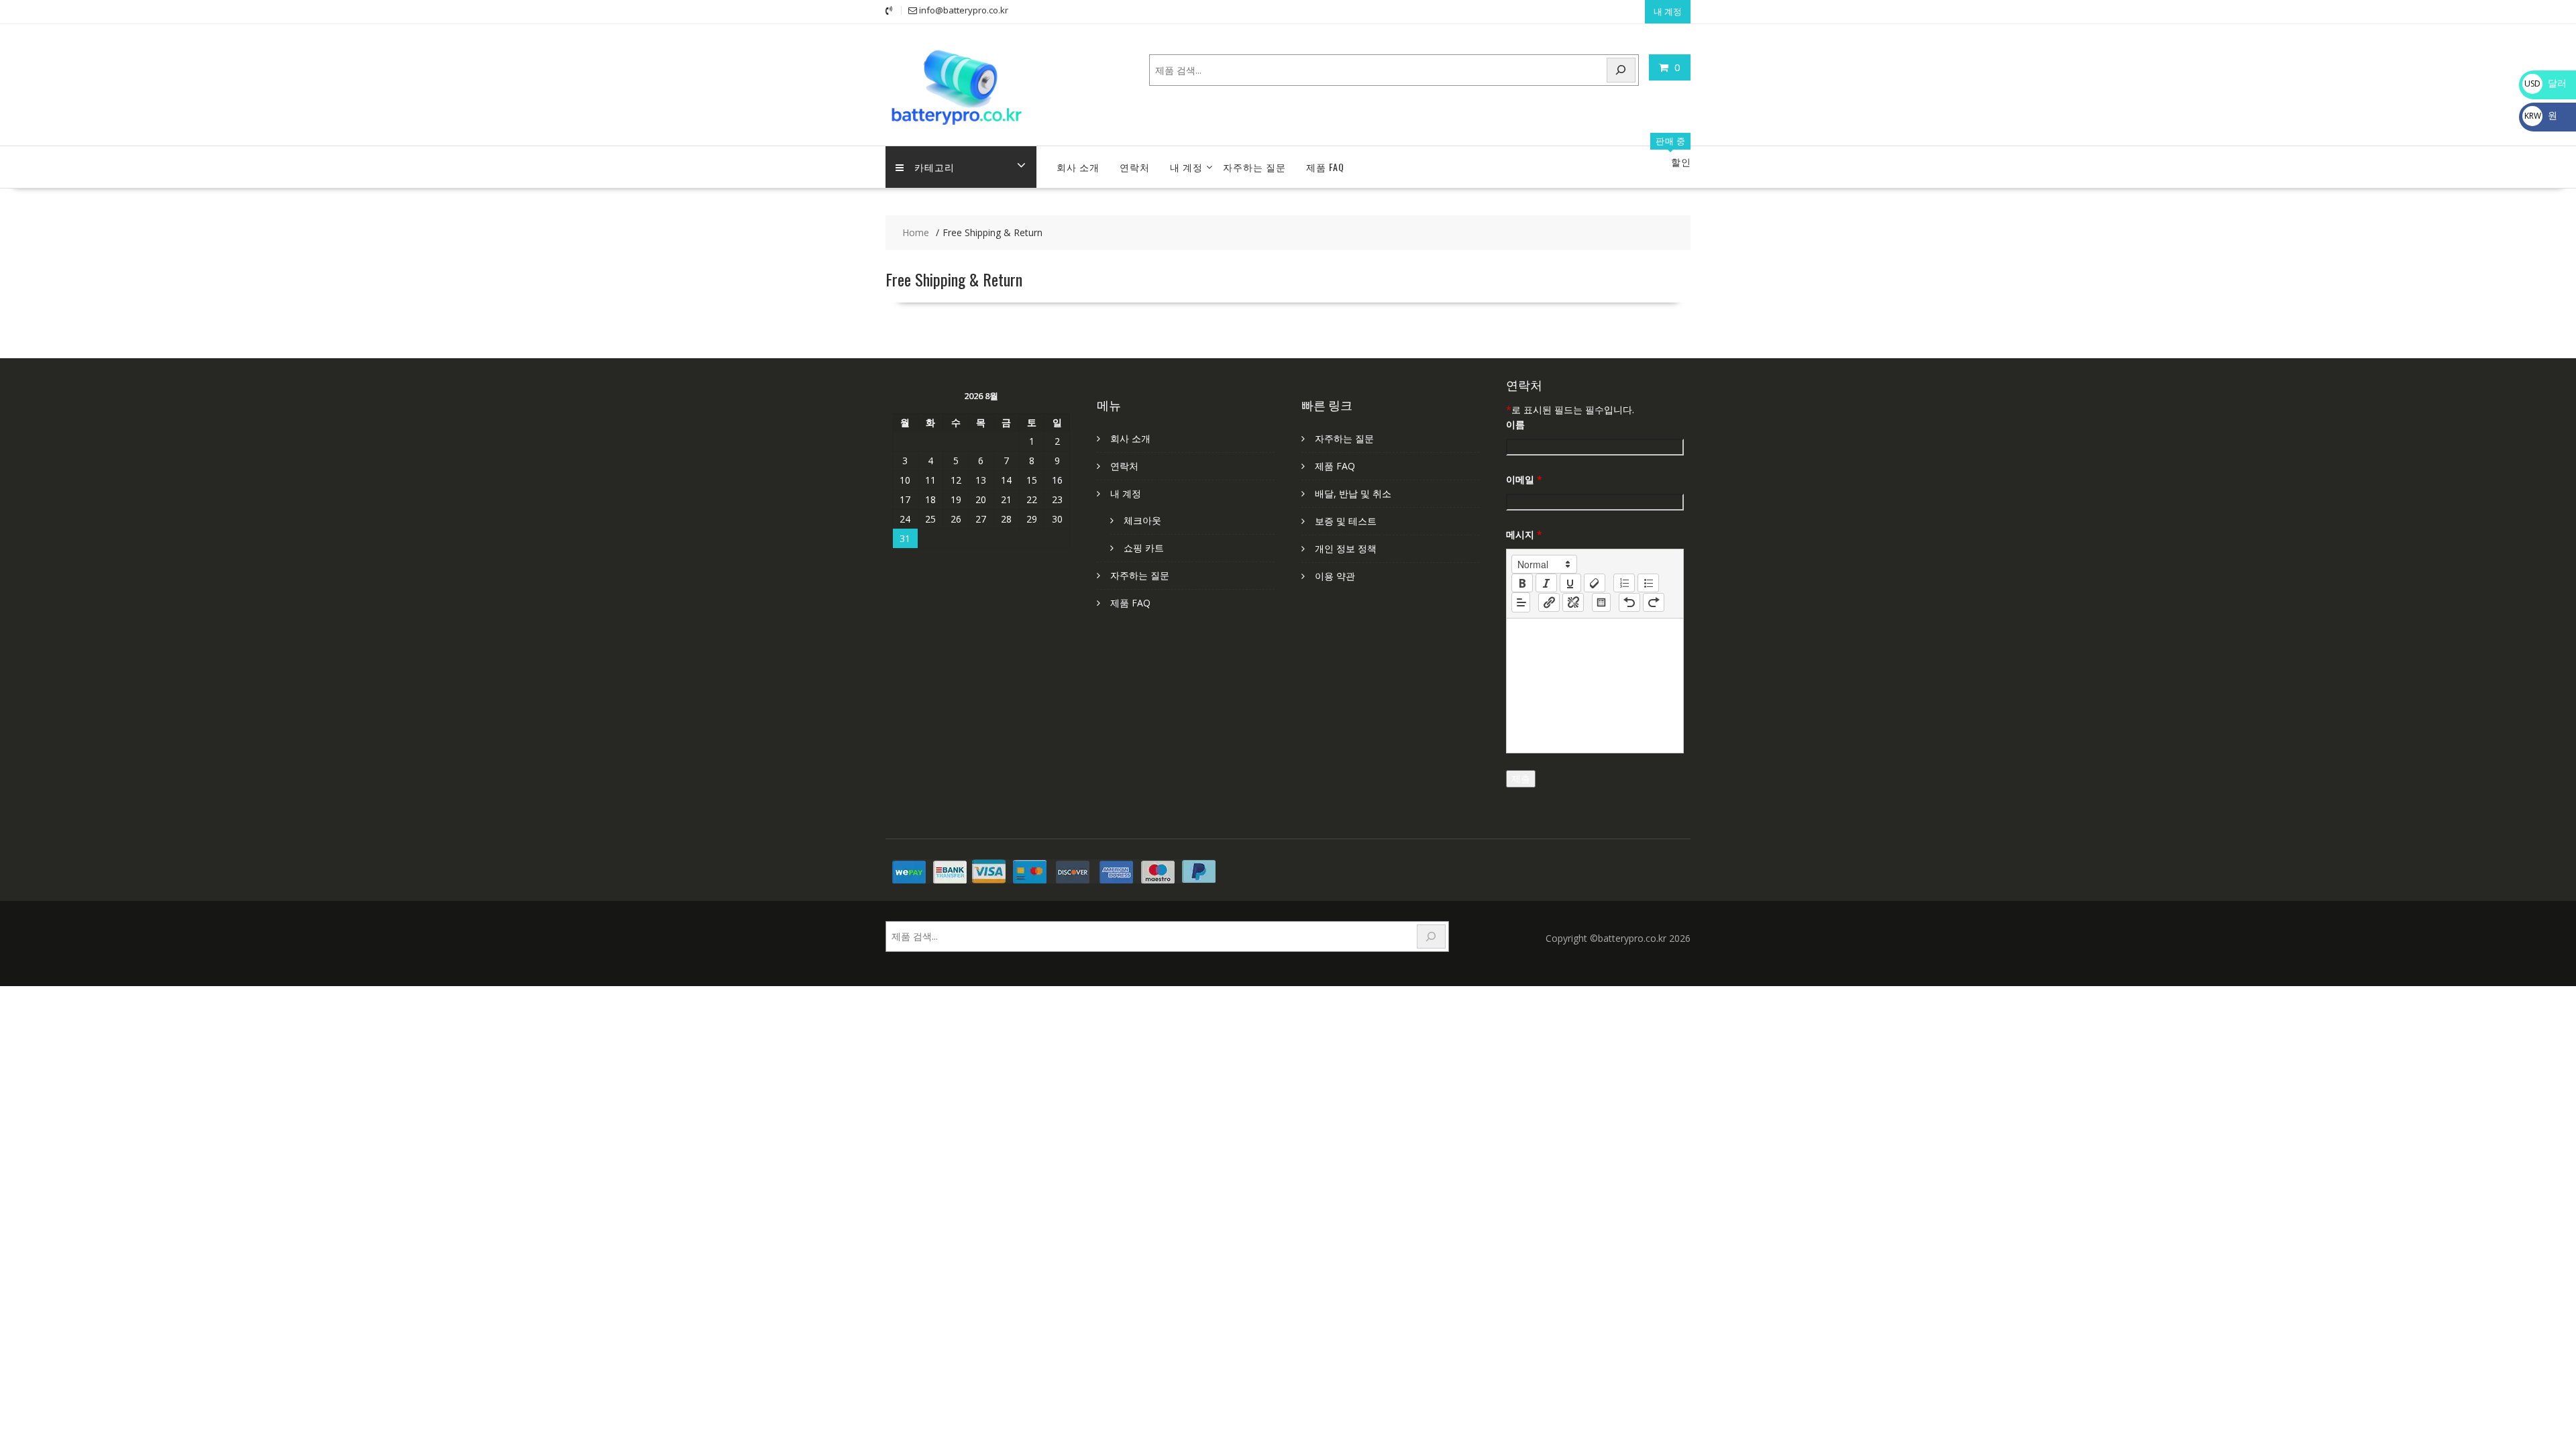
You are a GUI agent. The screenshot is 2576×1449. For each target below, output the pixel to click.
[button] (1544, 564)
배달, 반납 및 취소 (1353, 493)
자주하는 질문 (1254, 167)
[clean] (1595, 583)
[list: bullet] (1648, 583)
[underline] (1570, 583)
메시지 (1524, 534)
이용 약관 (1335, 576)
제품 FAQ (1325, 167)
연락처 (1135, 167)
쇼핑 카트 (1144, 548)
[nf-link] (1549, 602)
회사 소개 (1078, 167)
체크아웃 (1142, 520)
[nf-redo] (1654, 602)
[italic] (1546, 583)
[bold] (1522, 583)
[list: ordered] (1624, 583)
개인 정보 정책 (1346, 548)
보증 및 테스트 (1346, 521)
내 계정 (1668, 11)
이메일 (1524, 479)
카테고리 (934, 167)
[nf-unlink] (1573, 602)
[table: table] (1601, 602)
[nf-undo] (1629, 602)
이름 (1515, 424)
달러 (2545, 83)
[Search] (1621, 70)
